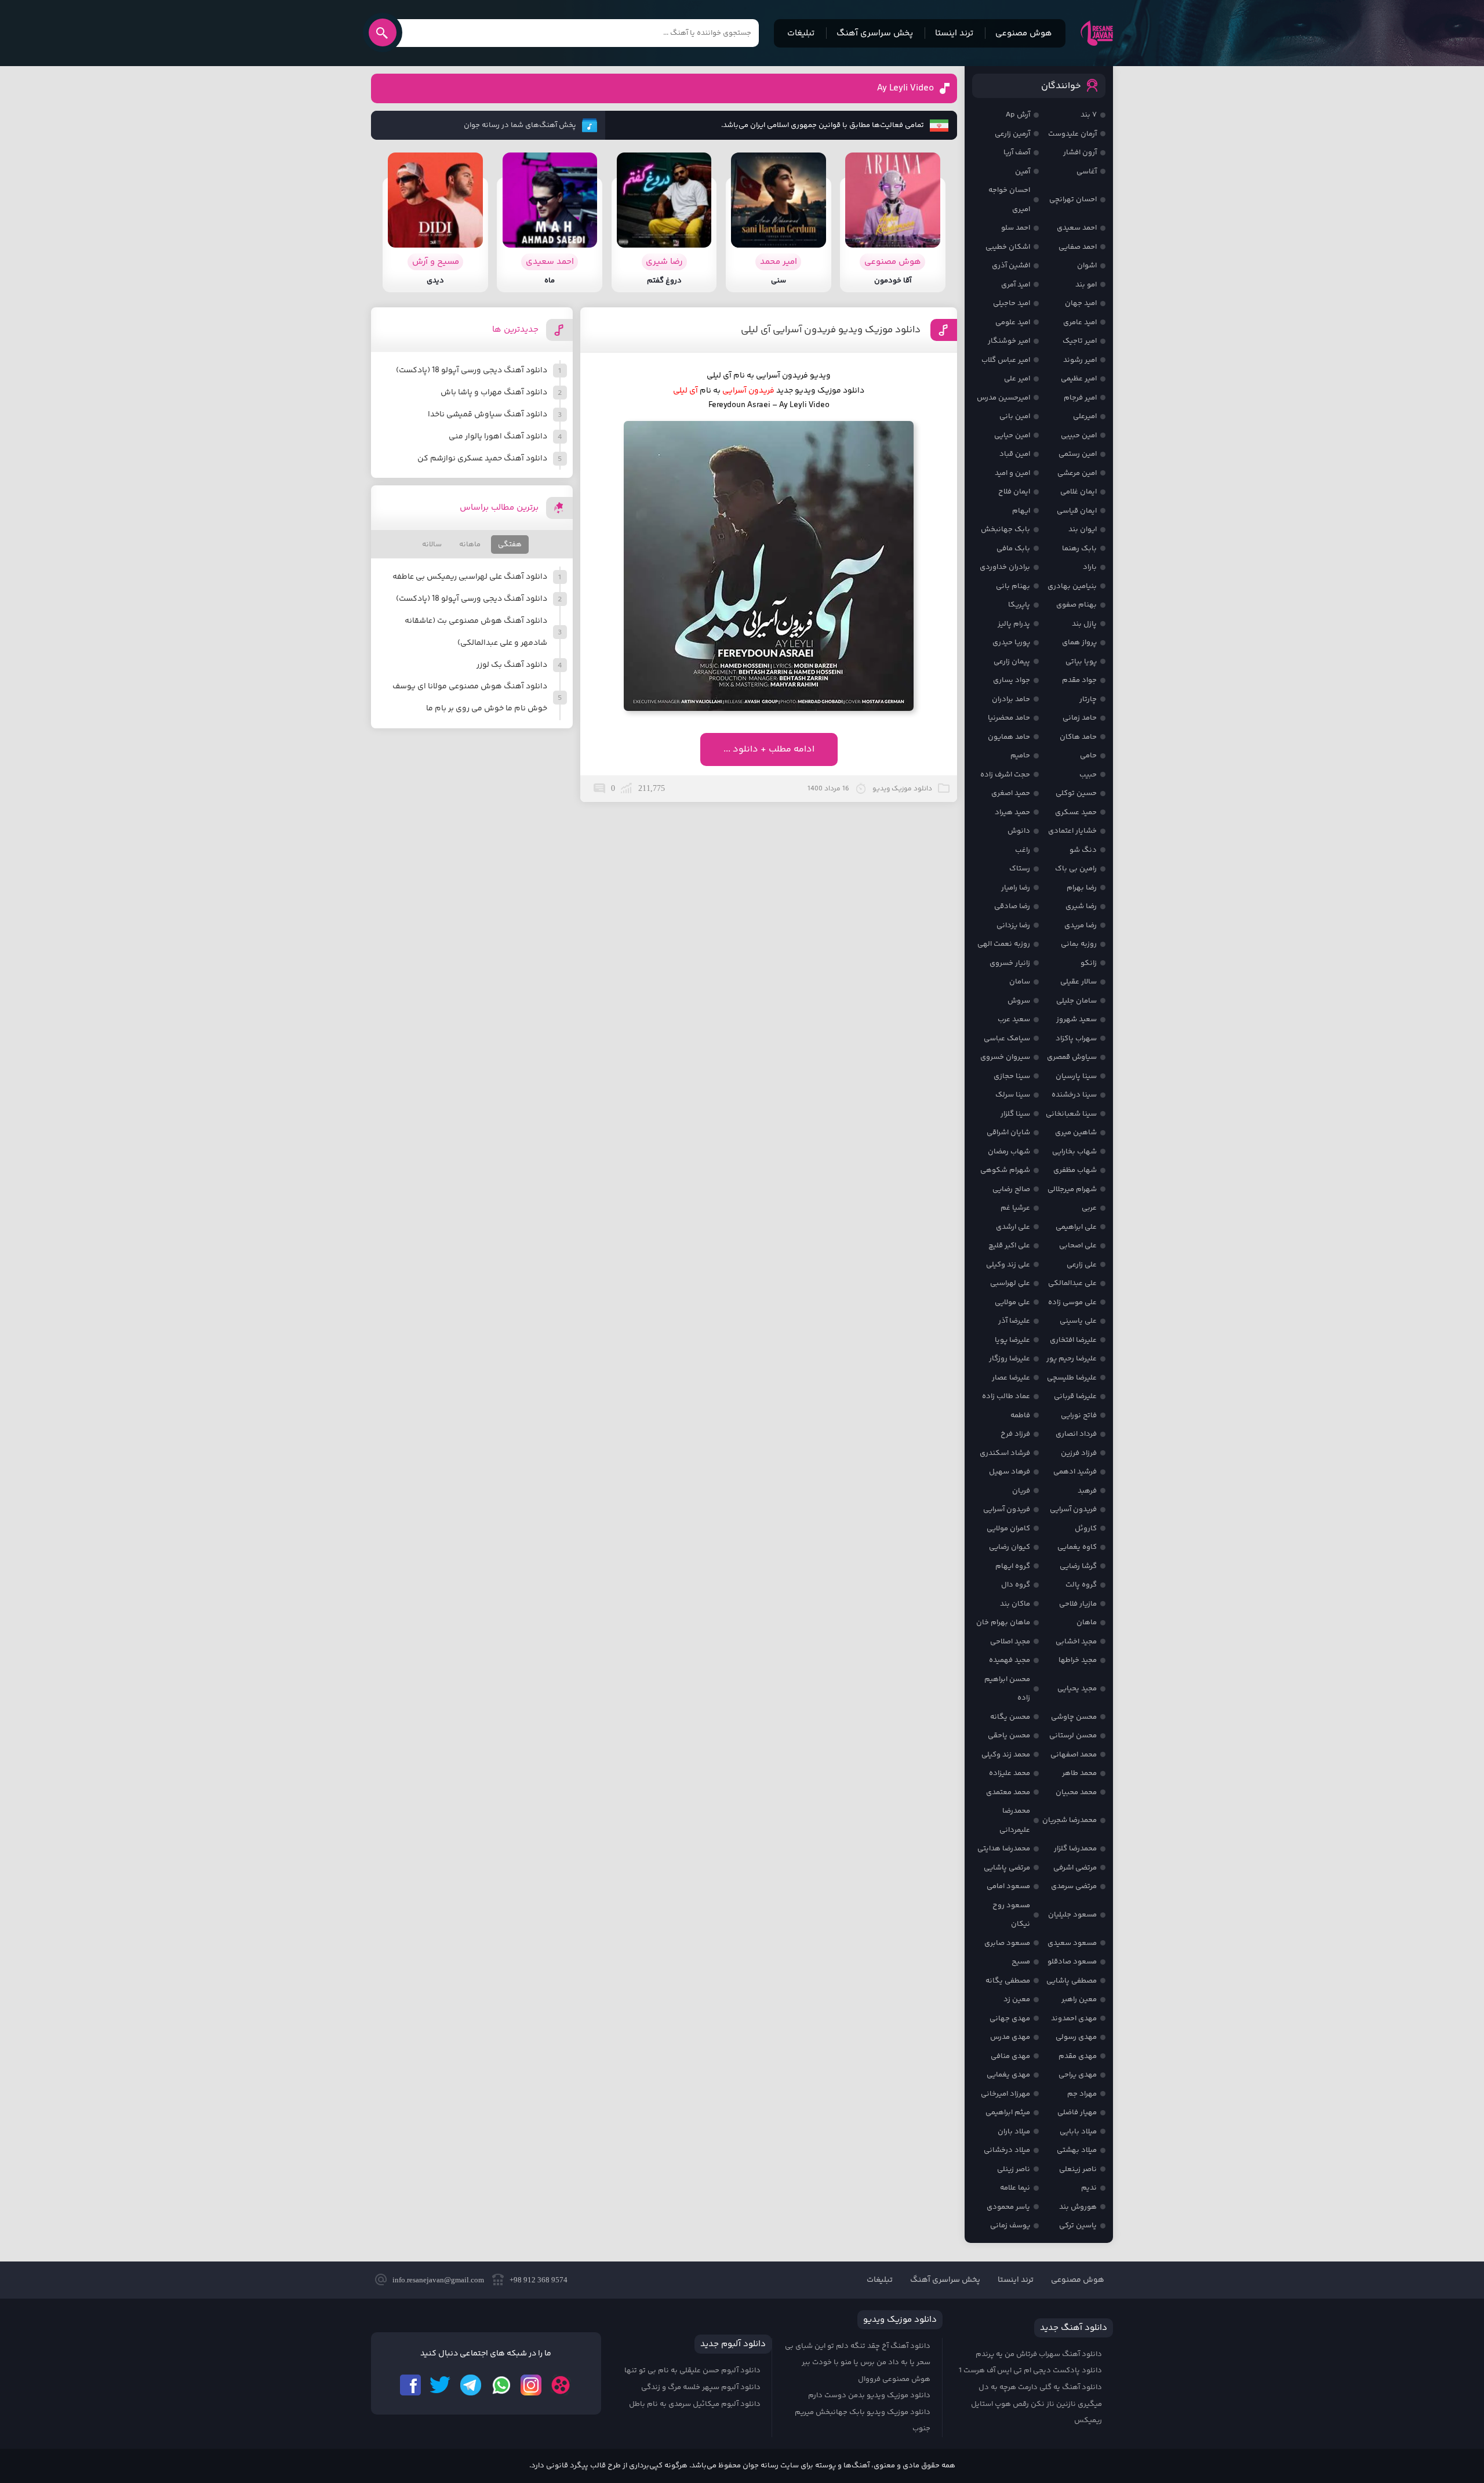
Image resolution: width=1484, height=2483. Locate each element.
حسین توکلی (1076, 793)
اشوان (1087, 266)
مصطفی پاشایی (1072, 1981)
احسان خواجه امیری (1009, 200)
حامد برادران (1011, 699)
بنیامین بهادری (1072, 586)
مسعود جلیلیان (1072, 1915)
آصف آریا (1017, 153)
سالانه (432, 544)
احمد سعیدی (1077, 228)
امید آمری (1016, 285)
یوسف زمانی (1010, 2226)
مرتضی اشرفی (1075, 1868)
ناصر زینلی (1014, 2169)
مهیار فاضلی (1077, 2112)
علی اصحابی (1078, 1246)
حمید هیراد (1012, 812)
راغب (1023, 850)
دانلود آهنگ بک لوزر (512, 665)
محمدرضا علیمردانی (1015, 1820)
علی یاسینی (1078, 1321)
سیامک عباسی (1007, 1039)
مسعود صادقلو (1072, 1962)
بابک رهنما (1079, 549)
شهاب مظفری (1075, 1170)
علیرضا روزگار (1010, 1359)
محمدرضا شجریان (1070, 1820)
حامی (1088, 756)
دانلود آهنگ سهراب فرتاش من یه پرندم (1039, 2354)
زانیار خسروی (1010, 963)
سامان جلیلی (1076, 1001)
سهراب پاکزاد (1076, 1039)
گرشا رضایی (1078, 1566)
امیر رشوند (1080, 360)
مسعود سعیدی (1072, 1943)
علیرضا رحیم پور (1072, 1359)
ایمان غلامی (1079, 492)
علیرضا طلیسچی (1072, 1378)
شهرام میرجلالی (1072, 1189)
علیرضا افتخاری (1073, 1340)
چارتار (1088, 699)
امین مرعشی (1077, 473)
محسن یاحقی (1009, 1736)
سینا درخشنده (1074, 1095)
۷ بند (1089, 115)
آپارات (561, 2385)
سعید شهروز (1076, 1019)
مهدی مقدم (1078, 2056)
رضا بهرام (1082, 888)
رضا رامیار (1016, 888)
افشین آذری (1011, 266)
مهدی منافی (1010, 2056)
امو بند (1086, 285)
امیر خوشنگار (1009, 341)
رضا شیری (1081, 906)
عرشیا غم (1015, 1208)
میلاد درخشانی (1007, 2150)
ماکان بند (1015, 1604)
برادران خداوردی (1005, 567)
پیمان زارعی (1012, 662)
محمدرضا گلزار (1075, 1849)
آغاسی (1087, 172)
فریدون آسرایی (748, 391)
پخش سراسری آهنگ (875, 33)
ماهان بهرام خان (1003, 1622)
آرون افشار (1080, 153)
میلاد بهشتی (1077, 2150)
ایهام (1021, 511)
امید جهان (1081, 303)
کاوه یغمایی (1077, 1547)
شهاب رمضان (1009, 1152)
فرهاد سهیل (1010, 1472)
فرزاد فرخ (1015, 1434)
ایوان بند (1083, 529)
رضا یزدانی (1013, 925)
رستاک (1020, 869)
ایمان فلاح (1014, 492)
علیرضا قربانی (1075, 1396)
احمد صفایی (1078, 247)
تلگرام (471, 2385)
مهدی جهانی (1010, 2019)
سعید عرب (1014, 1019)
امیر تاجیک (1080, 341)
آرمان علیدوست (1072, 134)
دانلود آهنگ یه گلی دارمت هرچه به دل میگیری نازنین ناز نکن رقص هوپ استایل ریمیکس (1036, 2404)
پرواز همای (1079, 642)
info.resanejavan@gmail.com (438, 2280)
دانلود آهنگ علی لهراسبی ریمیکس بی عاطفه (470, 577)
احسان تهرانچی (1073, 199)
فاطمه (1020, 1415)
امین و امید (1012, 473)
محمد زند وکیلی (1006, 1755)
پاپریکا (1019, 605)
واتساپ (501, 2385)
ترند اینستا (954, 33)
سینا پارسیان (1076, 1076)
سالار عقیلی (1079, 982)
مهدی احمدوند (1074, 2019)
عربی (1089, 1208)
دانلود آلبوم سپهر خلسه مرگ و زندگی (701, 2387)
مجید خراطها (1078, 1660)
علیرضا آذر (1014, 1321)
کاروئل (1086, 1529)
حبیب (1088, 775)
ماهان (1087, 1622)
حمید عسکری (1076, 812)
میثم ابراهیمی (1008, 2112)
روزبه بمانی (1079, 944)
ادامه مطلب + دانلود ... (769, 749)
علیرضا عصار (1011, 1378)
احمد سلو (1016, 228)
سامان (1020, 982)
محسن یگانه (1010, 1717)
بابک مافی (1013, 549)
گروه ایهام (1013, 1566)
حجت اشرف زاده (1005, 775)
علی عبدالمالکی (1072, 1283)
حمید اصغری (1011, 793)
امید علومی (1013, 322)
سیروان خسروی (1005, 1057)
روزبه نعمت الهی (1004, 944)
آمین (1023, 172)
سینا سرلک (1013, 1095)
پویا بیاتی (1081, 662)
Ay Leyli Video (905, 88)
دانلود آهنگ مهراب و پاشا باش (494, 393)
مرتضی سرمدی (1074, 1886)
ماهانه (470, 544)
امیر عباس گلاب (1006, 360)
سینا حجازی (1012, 1076)
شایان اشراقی (1008, 1132)
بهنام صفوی (1076, 605)
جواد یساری (1012, 680)
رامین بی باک (1076, 869)
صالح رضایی (1011, 1189)
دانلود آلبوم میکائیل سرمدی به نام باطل (695, 2404)
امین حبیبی (1079, 435)
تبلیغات (801, 33)
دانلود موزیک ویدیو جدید (820, 391)
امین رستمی (1078, 454)
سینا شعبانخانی (1071, 1114)
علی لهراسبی (1010, 1283)
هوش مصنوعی (1024, 33)
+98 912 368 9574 (539, 2280)
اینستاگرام (531, 2385)
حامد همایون (1009, 737)
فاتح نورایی (1079, 1415)
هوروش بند (1078, 2207)
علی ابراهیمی (1076, 1227)
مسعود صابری (1007, 1943)
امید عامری (1080, 322)
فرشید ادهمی (1075, 1472)
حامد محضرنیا (1009, 718)
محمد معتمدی (1008, 1792)
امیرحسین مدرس (1003, 398)
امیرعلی (1085, 416)
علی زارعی (1082, 1265)
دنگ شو (1083, 850)
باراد (1090, 567)
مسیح (1021, 1962)
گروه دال (1016, 1585)
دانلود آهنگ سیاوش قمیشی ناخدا (488, 415)
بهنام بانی (1013, 586)
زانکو (1089, 963)
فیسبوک (410, 2385)
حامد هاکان (1078, 737)
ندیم (1089, 2188)
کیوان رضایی (1010, 1547)
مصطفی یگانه (1008, 1981)
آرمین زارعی (1012, 134)
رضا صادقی (1012, 906)
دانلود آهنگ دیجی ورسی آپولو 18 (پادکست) (472, 371)
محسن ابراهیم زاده (1007, 1689)
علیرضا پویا (1012, 1340)
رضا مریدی (1081, 925)
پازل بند (1084, 624)
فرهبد (1087, 1491)
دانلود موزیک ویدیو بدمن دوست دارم (869, 2395)
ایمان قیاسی (1077, 511)
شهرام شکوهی (1005, 1170)
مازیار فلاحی (1078, 1604)
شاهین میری (1076, 1132)
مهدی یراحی (1078, 2075)
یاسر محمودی (1008, 2207)
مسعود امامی (1008, 1886)
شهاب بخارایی (1074, 1152)
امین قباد (1015, 454)
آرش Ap (1018, 115)
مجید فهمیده (1010, 1660)
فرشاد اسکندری (1005, 1453)
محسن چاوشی (1074, 1717)
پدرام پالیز (1014, 624)
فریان (1021, 1491)
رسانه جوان (1097, 33)
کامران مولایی (1008, 1529)
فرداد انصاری (1076, 1434)
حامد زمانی (1080, 718)
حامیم (1020, 756)
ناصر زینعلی (1078, 2169)
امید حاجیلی (1012, 303)
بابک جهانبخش (1005, 529)
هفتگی (510, 544)
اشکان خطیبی (1008, 247)
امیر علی (1017, 379)
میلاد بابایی (1078, 2132)
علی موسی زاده (1072, 1302)
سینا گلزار (1015, 1114)
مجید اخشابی (1076, 1642)
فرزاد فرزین (1079, 1453)
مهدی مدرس (1010, 2037)
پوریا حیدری (1011, 642)
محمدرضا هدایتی (1004, 1849)
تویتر (441, 2385)
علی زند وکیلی (1008, 1265)
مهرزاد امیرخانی (1005, 2094)
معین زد (1017, 1999)
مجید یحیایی (1077, 1689)
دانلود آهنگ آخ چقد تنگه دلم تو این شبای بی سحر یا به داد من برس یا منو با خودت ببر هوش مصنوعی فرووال (858, 2363)
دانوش (1019, 831)
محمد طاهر (1079, 1773)
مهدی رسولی (1076, 2037)
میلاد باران (1014, 2132)
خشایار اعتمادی (1072, 831)
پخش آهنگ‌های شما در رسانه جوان (520, 125)
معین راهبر (1079, 1999)
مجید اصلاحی (1010, 1642)
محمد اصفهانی (1074, 1755)
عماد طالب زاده (1006, 1396)
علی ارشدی (1013, 1227)
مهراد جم (1082, 2094)
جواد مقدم (1079, 680)
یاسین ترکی (1078, 2226)
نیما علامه (1015, 2188)
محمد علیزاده (1010, 1773)
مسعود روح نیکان (1011, 1915)
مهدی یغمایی (1008, 2075)
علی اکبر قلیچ (1009, 1246)
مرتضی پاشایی (1007, 1868)
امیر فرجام (1080, 398)
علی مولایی (1012, 1302)
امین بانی (1015, 416)
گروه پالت (1081, 1585)
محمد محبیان (1076, 1792)
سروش (1019, 1001)
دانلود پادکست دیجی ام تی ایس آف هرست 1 (1030, 2371)
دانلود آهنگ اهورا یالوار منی (498, 437)
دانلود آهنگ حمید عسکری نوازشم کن (482, 459)
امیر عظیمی (1079, 379)
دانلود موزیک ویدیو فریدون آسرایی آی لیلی (831, 330)
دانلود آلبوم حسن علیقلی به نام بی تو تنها (692, 2371)
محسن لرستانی (1073, 1736)
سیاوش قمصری (1072, 1057)
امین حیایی (1012, 435)
